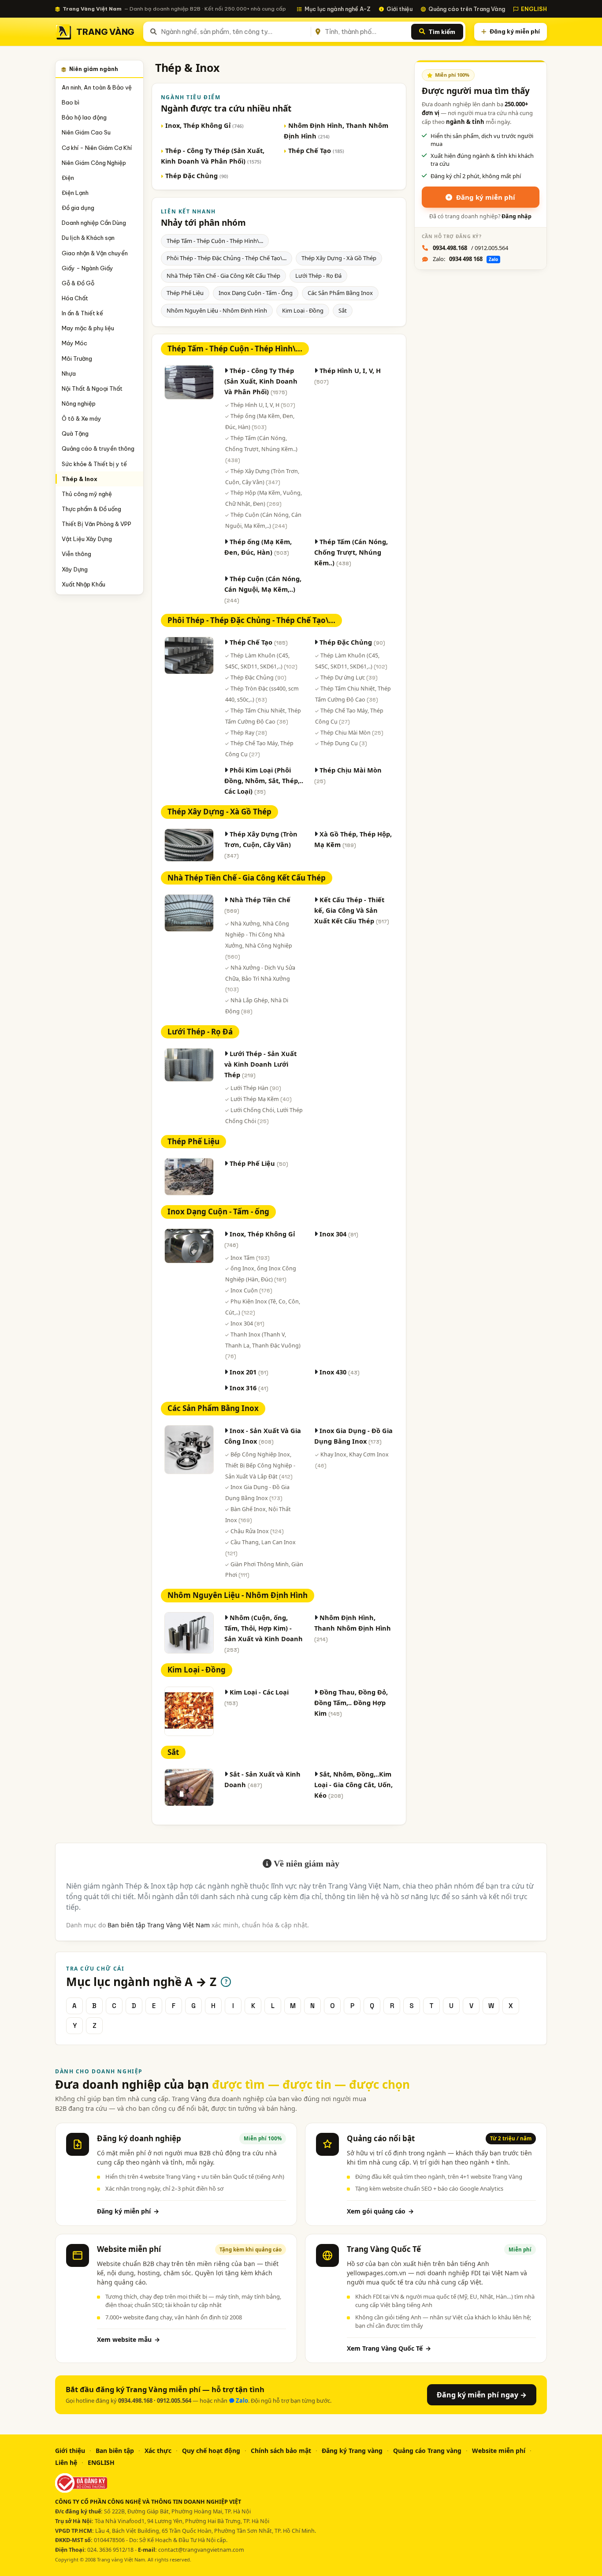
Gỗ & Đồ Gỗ (78, 283)
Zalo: (465, 259)
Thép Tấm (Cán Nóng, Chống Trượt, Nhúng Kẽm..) (261, 449)
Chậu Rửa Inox (257, 1531)
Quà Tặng (75, 433)
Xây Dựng (75, 569)
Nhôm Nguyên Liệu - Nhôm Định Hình (217, 310)
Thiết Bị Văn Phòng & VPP (97, 524)
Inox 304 (247, 1323)
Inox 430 (340, 1372)
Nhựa (69, 373)
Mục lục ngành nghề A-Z (338, 9)
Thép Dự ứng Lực (349, 678)
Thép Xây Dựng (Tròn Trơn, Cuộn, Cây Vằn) (261, 844)
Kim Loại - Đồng (303, 310)
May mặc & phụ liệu (88, 328)
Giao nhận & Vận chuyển (95, 253)
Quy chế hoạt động (211, 2451)
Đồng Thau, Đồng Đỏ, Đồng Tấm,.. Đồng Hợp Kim (351, 1702)
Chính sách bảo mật (281, 2451)
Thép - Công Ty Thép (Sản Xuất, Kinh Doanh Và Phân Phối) (261, 381)
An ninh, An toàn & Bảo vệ (97, 87)
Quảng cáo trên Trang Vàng (467, 9)
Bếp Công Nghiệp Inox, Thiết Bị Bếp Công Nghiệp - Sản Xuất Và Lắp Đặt (260, 1465)
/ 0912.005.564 (470, 248)
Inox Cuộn (251, 1290)
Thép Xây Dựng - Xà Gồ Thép (339, 258)
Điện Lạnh (75, 193)
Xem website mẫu (128, 2339)
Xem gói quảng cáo (380, 2211)
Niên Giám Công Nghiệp (94, 163)
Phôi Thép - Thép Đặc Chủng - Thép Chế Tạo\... (227, 258)
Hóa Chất (75, 298)
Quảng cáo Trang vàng (427, 2451)
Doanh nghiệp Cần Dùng (94, 223)
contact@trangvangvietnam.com (201, 2550)
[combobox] (234, 32)
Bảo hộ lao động (84, 117)
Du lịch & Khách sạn (88, 238)
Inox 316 (249, 1388)
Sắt (343, 310)
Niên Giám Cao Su (86, 132)
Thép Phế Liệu (185, 293)
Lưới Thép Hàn (256, 1088)
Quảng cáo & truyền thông (98, 448)
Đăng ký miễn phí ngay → (482, 2395)
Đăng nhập (517, 216)
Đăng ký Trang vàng (352, 2451)
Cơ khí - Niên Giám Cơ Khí (97, 148)
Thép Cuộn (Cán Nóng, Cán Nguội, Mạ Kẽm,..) (263, 589)
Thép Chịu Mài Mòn (352, 733)
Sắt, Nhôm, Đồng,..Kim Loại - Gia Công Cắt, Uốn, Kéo (353, 1785)
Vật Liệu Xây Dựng (87, 539)
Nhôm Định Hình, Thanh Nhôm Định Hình (353, 1628)
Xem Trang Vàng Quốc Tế (389, 2348)
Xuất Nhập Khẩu (84, 584)
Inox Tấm (250, 1258)
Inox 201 (249, 1372)
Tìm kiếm (442, 32)
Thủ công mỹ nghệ (87, 494)
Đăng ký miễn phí (515, 31)
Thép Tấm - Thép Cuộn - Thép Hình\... (215, 241)
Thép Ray (249, 733)
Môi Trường (77, 358)
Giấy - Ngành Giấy (87, 268)
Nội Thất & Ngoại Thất (92, 388)
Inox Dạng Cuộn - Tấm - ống (256, 293)
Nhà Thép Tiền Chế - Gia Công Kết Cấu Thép (223, 276)
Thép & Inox (80, 479)
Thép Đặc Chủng (197, 175)
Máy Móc (74, 343)
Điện (68, 178)
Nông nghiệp (79, 403)
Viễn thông (76, 554)
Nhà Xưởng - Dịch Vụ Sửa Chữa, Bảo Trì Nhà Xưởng (260, 978)
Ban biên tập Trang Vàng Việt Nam (159, 1925)
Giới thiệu (399, 9)
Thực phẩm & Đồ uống (91, 509)
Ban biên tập (115, 2451)
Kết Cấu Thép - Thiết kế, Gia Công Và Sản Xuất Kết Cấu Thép (352, 910)
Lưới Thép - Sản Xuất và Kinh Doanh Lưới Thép (260, 1064)
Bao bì (71, 102)
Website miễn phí (499, 2451)
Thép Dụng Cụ (344, 743)
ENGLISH (534, 9)
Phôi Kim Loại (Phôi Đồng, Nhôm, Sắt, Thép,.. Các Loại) (264, 780)
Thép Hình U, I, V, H (263, 405)
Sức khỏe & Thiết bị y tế (94, 464)
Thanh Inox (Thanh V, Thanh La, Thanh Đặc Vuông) (263, 1345)
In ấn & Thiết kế (82, 313)
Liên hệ (66, 2462)
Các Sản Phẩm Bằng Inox (340, 293)
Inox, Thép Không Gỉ (204, 125)
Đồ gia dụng (78, 208)
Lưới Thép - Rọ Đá (318, 276)
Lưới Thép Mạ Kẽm (261, 1099)
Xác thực (158, 2451)
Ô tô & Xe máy (82, 418)
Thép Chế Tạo (316, 150)
